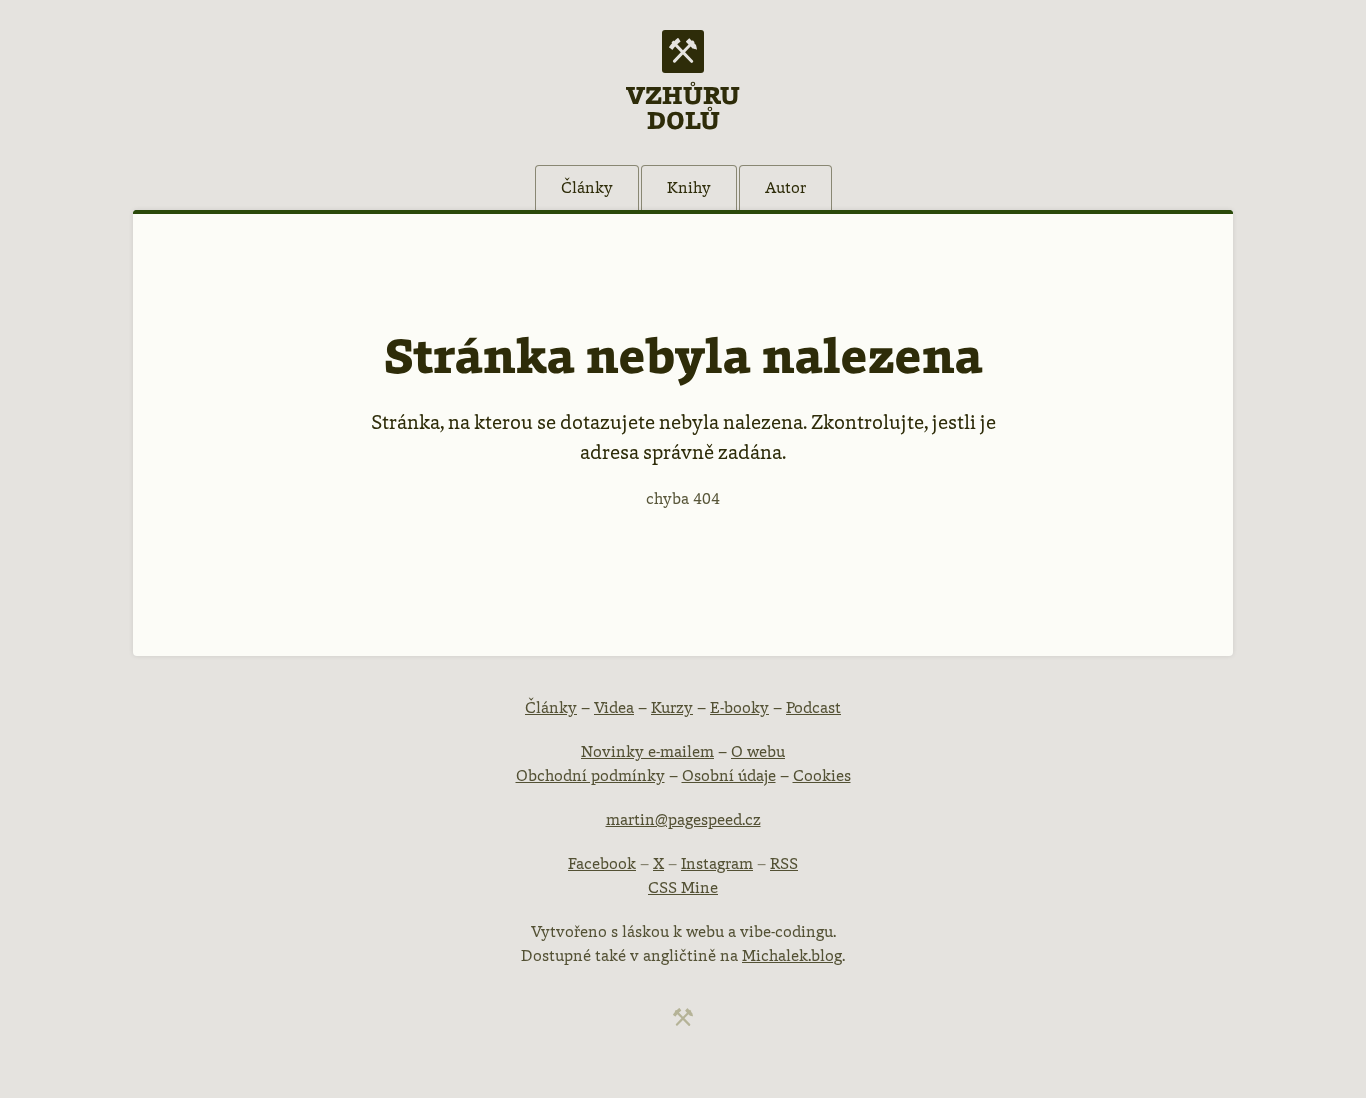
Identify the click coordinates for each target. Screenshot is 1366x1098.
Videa (614, 707)
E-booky (739, 707)
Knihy (689, 187)
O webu (758, 751)
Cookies (822, 775)
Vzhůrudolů (683, 106)
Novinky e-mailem (647, 751)
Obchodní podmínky (590, 775)
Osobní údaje (729, 775)
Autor (785, 187)
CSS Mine (683, 887)
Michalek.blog (792, 955)
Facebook (602, 863)
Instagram (717, 863)
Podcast (813, 707)
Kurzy (672, 707)
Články (587, 187)
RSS (784, 863)
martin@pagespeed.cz (683, 819)
